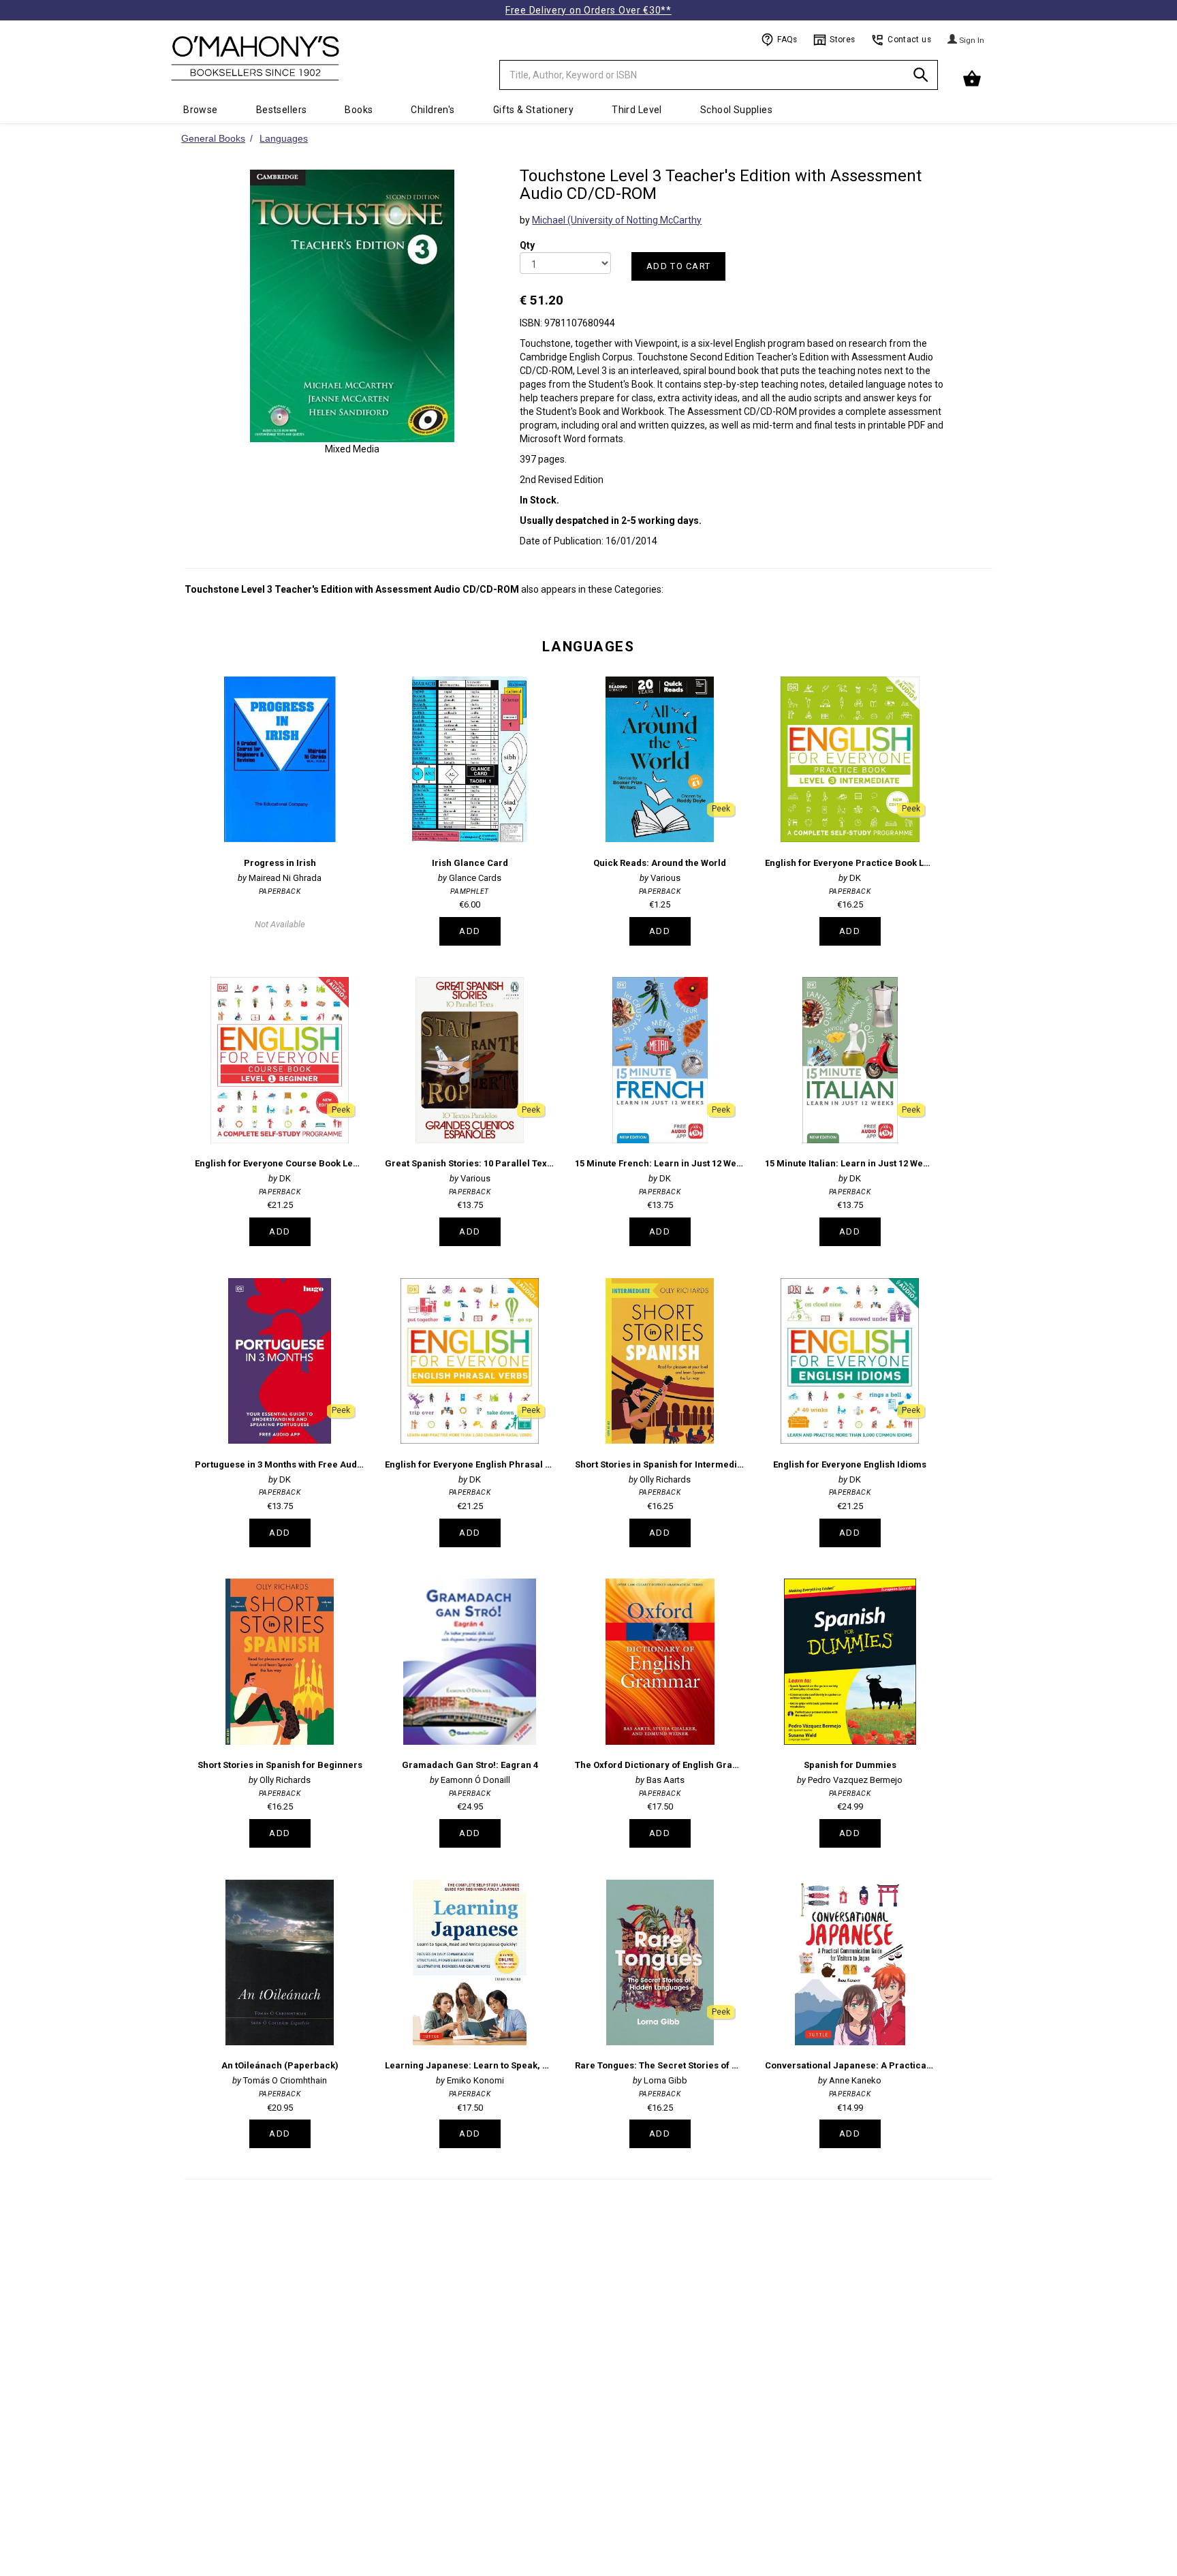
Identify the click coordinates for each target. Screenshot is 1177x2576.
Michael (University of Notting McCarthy (617, 220)
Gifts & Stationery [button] (534, 110)
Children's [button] (433, 110)
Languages (588, 647)
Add (470, 931)
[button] (973, 79)
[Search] (921, 77)
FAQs (787, 40)
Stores (842, 40)
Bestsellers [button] (282, 110)
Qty (527, 236)
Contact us (909, 40)
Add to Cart (678, 266)
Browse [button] (201, 110)
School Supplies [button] (736, 110)
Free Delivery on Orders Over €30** (588, 10)
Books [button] (359, 110)
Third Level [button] (637, 110)
